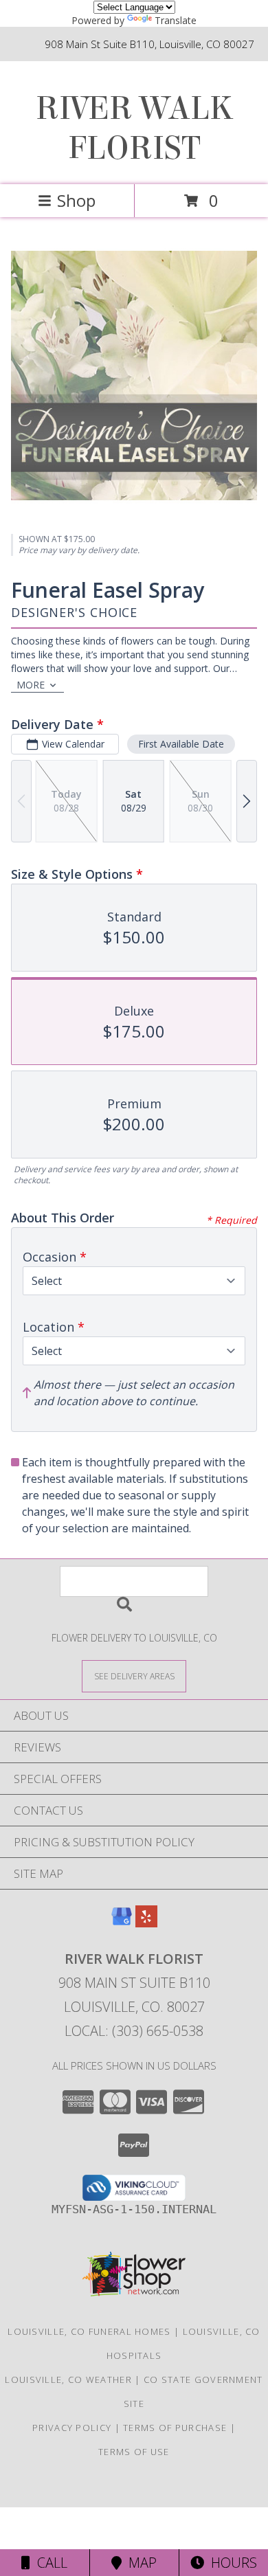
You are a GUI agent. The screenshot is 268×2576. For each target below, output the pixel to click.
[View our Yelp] (146, 1923)
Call (49, 2563)
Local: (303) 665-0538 (134, 2031)
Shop (76, 200)
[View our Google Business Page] (122, 1923)
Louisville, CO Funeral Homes (89, 2331)
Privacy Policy (72, 2428)
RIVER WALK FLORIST (134, 128)
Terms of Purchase (175, 2428)
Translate (176, 20)
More (31, 685)
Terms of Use (134, 2452)
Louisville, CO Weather (68, 2379)
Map (139, 2563)
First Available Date (181, 744)
